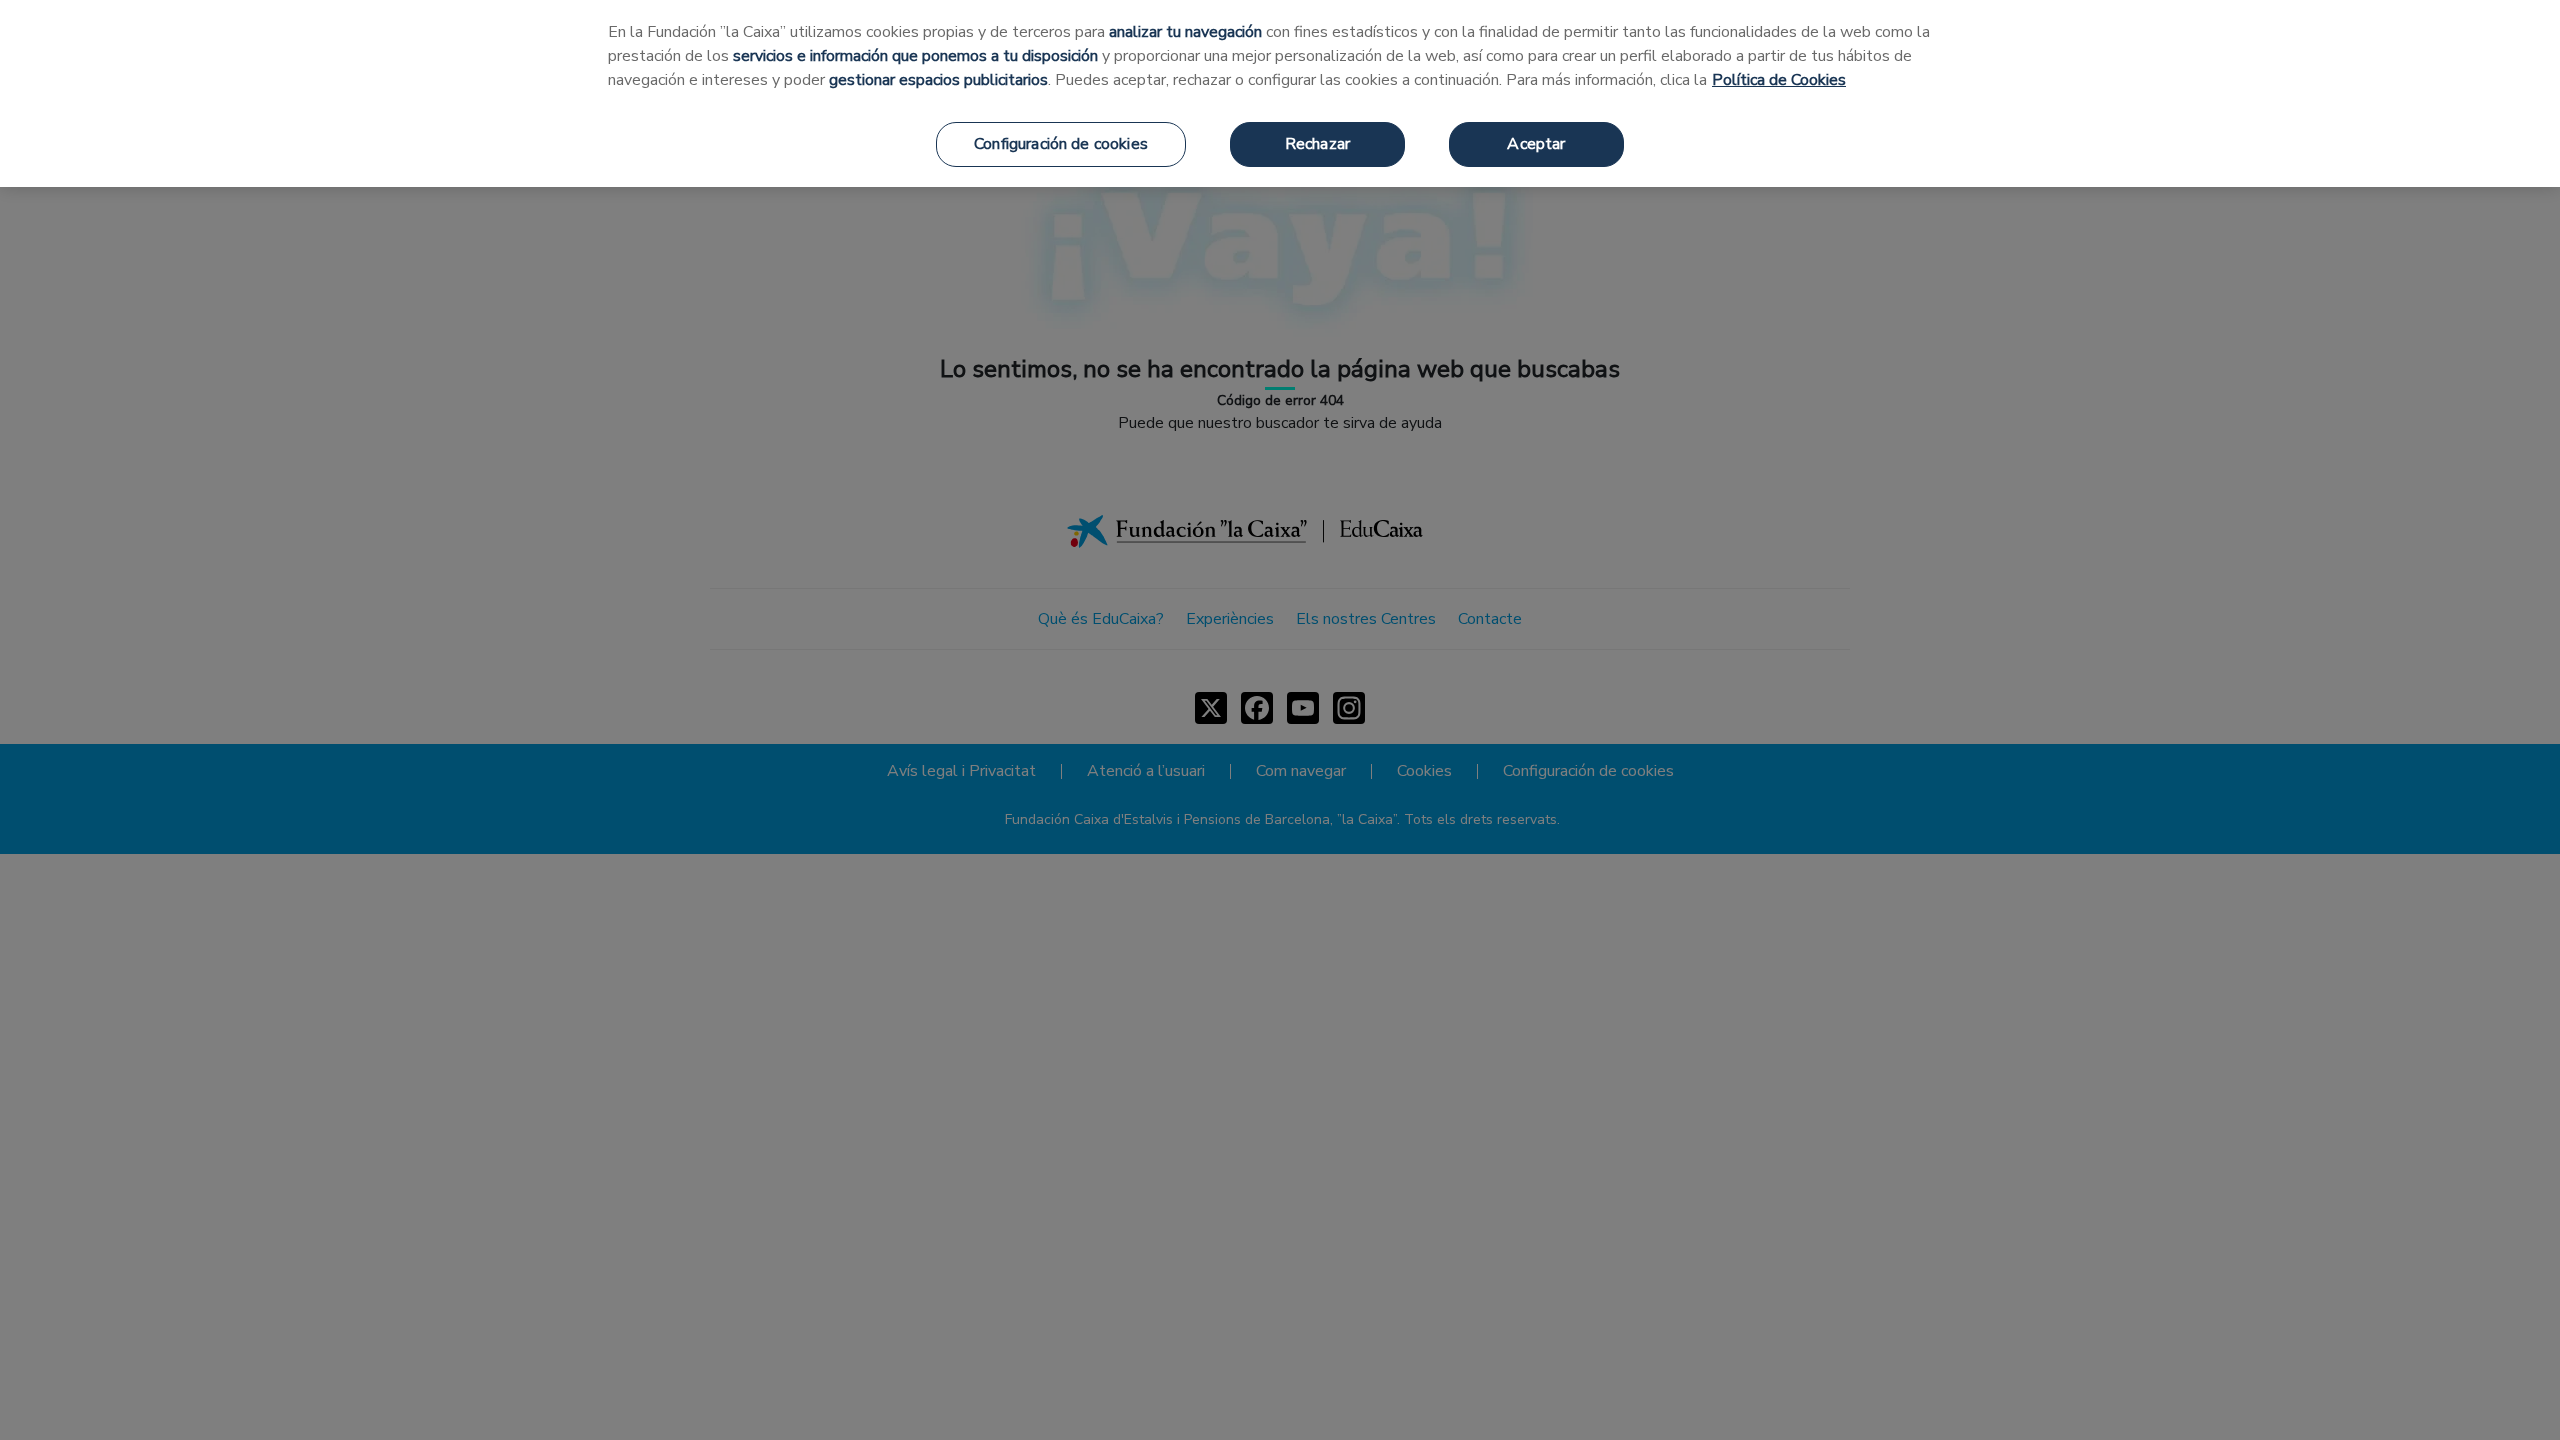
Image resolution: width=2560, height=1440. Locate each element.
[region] (1280, 93)
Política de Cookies (1779, 80)
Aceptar (1536, 144)
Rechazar (1317, 144)
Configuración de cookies (1061, 144)
